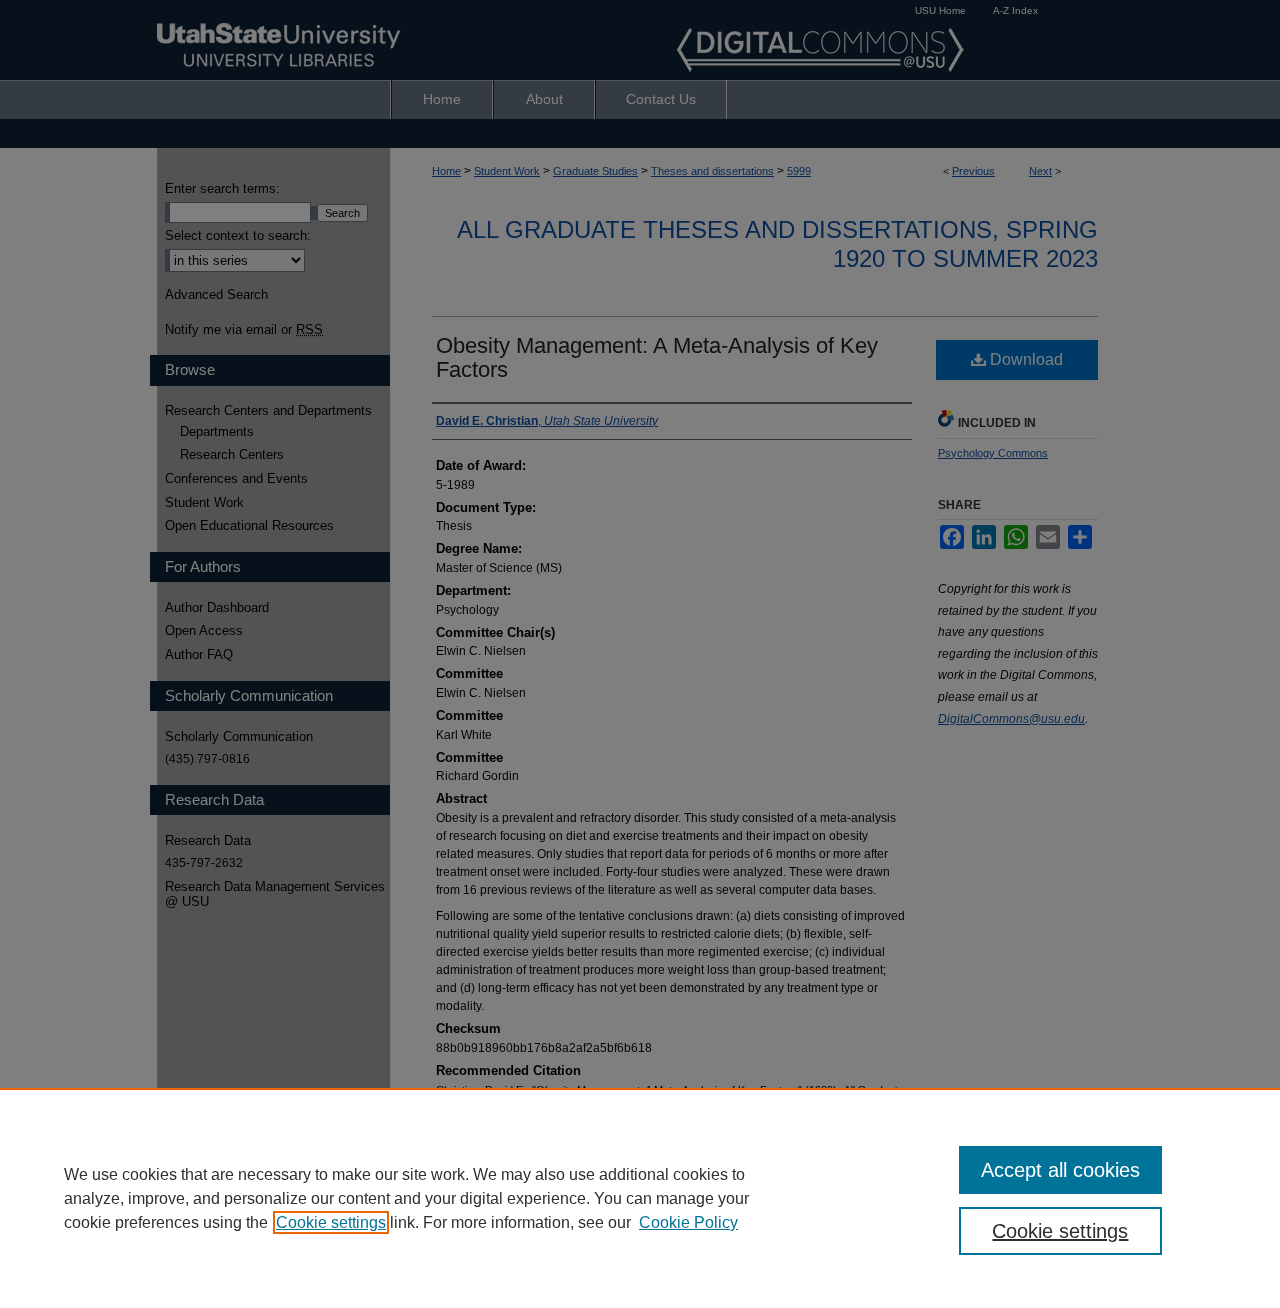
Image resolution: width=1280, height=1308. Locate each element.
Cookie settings (331, 1222)
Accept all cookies (1060, 1170)
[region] (640, 1198)
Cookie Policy (688, 1222)
